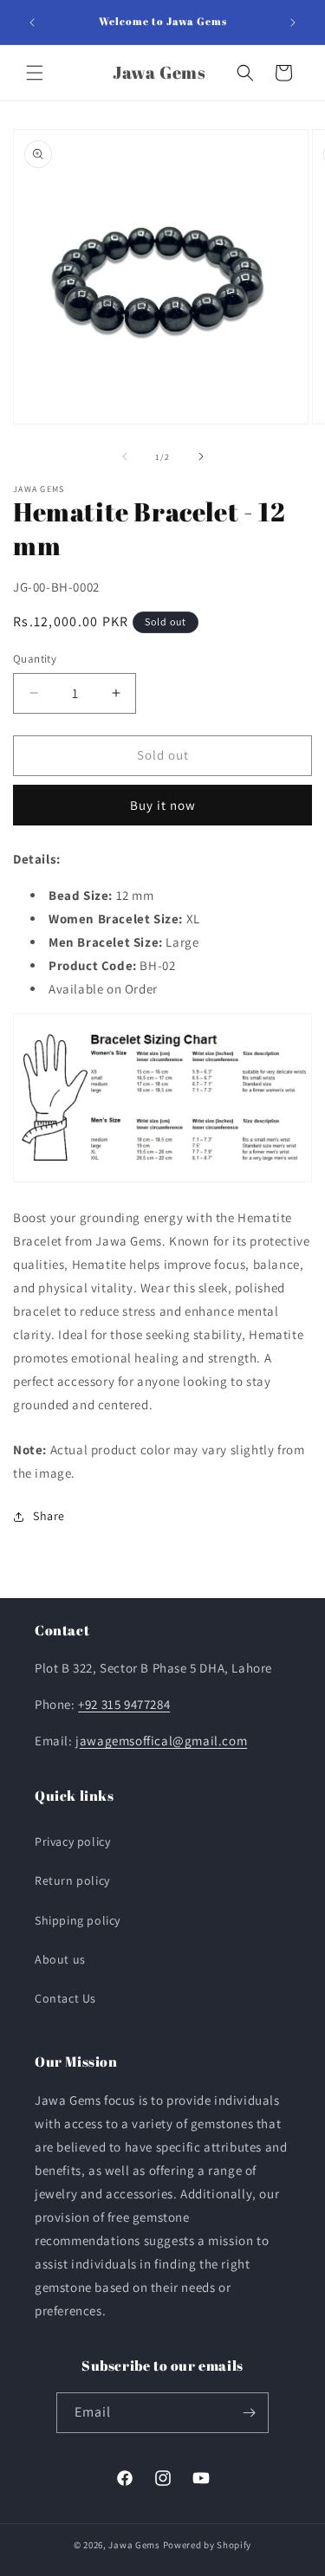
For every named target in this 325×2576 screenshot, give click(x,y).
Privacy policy (72, 1841)
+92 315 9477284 (124, 1704)
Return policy (72, 1880)
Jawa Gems (134, 2545)
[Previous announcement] (32, 23)
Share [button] (49, 1516)
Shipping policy (78, 1920)
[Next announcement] (293, 23)
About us (60, 1959)
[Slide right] (201, 456)
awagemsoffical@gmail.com (163, 1741)
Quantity (35, 659)
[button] (35, 73)
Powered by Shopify (208, 2545)
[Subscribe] (249, 2413)
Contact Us (65, 1998)
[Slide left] (125, 456)
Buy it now (163, 805)
